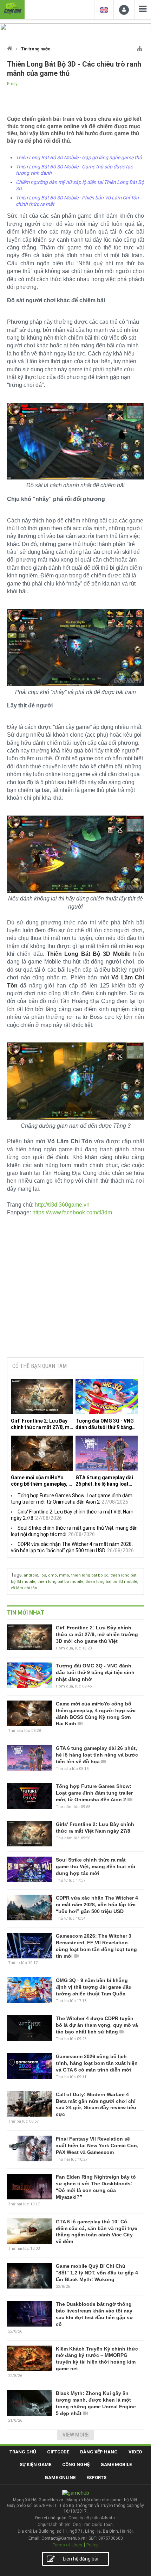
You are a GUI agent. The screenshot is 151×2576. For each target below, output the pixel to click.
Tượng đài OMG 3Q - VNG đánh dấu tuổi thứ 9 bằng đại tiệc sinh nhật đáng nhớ (106, 1424)
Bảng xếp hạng (99, 2452)
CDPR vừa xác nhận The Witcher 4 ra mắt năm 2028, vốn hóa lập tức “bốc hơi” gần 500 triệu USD (97, 1905)
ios (43, 1575)
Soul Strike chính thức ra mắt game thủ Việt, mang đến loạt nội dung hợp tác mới (96, 1866)
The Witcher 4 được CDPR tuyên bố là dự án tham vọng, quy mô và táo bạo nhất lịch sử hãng (97, 2025)
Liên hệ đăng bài (81, 2559)
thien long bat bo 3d (90, 1575)
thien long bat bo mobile (61, 1582)
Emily (12, 84)
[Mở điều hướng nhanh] (140, 47)
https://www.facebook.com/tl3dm (72, 1212)
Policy (92, 2545)
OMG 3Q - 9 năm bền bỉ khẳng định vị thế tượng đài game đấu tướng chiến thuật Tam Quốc (94, 1987)
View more (76, 2435)
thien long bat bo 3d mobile (111, 1582)
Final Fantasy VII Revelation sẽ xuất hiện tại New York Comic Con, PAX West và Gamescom (97, 2145)
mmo (64, 1575)
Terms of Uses (67, 2545)
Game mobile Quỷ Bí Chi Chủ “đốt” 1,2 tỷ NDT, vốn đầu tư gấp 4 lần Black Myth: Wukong (97, 2273)
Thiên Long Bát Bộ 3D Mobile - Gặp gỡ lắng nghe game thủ (79, 157)
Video (135, 2452)
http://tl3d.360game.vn (62, 1205)
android (31, 1575)
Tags (16, 1575)
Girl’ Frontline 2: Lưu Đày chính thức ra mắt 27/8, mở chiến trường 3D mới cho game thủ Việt (42, 1424)
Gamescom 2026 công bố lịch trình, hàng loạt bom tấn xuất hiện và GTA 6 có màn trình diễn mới (97, 2063)
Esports (96, 2478)
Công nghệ (76, 2464)
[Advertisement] (75, 1298)
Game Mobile (116, 2464)
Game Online (60, 2478)
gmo (52, 1575)
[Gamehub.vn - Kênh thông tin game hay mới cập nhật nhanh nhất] (12, 9)
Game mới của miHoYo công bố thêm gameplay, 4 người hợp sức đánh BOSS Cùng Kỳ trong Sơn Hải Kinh (41, 1481)
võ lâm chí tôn (24, 1588)
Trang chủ (23, 2452)
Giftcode (58, 2452)
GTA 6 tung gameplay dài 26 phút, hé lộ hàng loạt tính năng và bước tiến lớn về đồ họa (105, 1481)
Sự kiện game (35, 2464)
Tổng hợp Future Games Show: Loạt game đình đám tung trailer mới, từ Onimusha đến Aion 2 (94, 1793)
